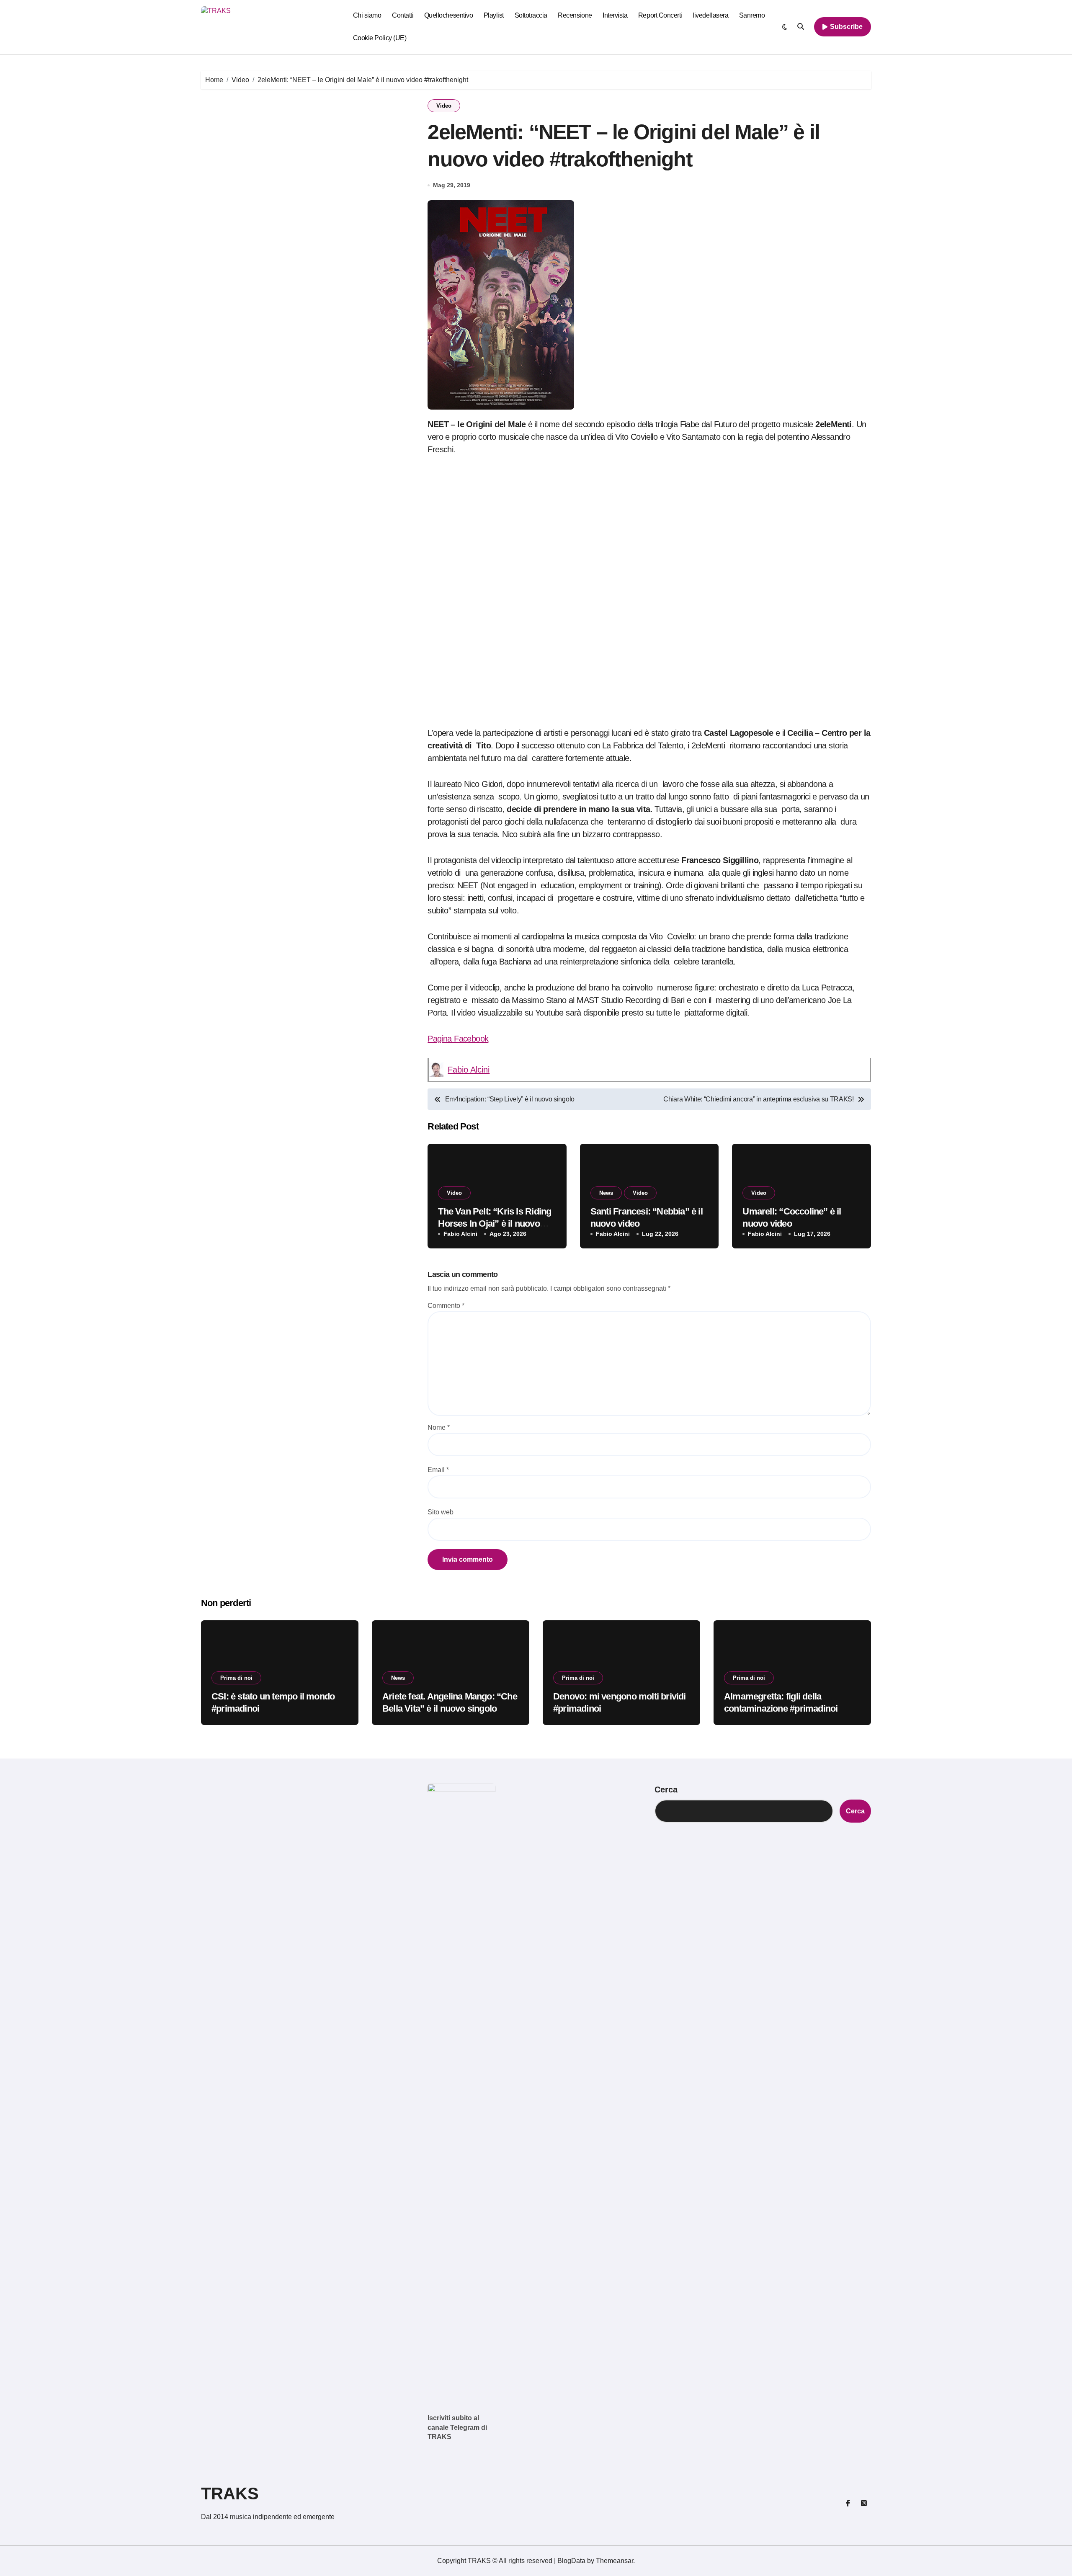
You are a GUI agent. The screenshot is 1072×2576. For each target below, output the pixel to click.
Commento (446, 1306)
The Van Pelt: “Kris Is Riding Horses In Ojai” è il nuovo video (495, 1223)
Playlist (494, 15)
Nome (439, 1427)
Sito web (441, 1512)
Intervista (615, 15)
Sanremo (752, 15)
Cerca (666, 1790)
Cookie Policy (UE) (380, 38)
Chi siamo (367, 15)
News (606, 1193)
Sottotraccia (531, 15)
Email (438, 1470)
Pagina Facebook (458, 1039)
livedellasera (710, 15)
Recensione (575, 15)
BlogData (571, 2561)
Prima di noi (236, 1678)
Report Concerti (660, 15)
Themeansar (615, 2561)
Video (444, 106)
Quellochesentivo (448, 15)
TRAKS (230, 2493)
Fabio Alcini (469, 1070)
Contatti (403, 15)
